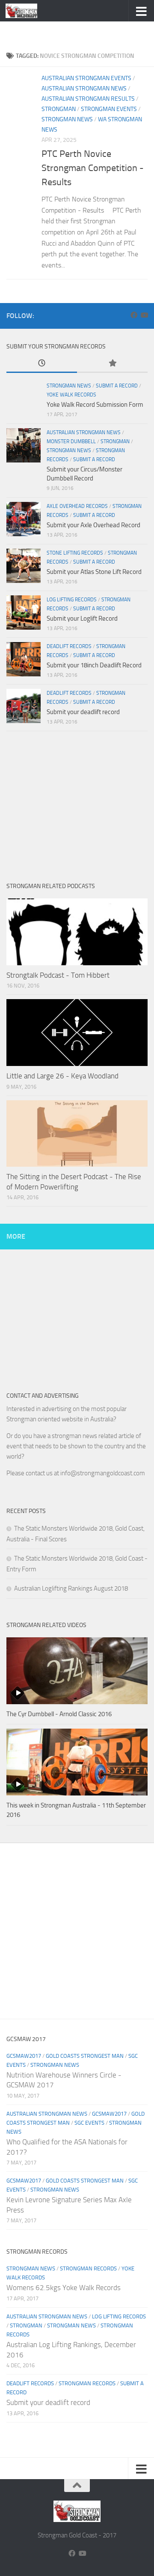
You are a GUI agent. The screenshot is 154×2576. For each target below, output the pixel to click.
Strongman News (67, 119)
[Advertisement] (80, 32)
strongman (59, 109)
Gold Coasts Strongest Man (85, 2056)
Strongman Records (88, 2268)
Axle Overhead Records (77, 506)
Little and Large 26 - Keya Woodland (62, 1076)
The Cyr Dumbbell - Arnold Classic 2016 (59, 1714)
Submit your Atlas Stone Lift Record (94, 572)
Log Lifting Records (72, 600)
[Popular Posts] (112, 364)
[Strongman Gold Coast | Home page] (27, 11)
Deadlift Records (69, 646)
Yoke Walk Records (71, 395)
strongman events (109, 109)
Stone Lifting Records (75, 553)
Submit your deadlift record (83, 712)
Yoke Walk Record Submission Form (95, 405)
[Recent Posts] (42, 364)
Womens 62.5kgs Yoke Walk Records (64, 2288)
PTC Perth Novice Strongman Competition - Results (93, 168)
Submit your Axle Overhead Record (93, 525)
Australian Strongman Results (88, 99)
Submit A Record (117, 386)
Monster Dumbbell (71, 441)
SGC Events (89, 2123)
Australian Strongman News (84, 89)
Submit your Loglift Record (82, 618)
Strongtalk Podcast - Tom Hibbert (58, 975)
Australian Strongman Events (86, 78)
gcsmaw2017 (24, 2056)
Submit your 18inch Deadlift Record (94, 665)
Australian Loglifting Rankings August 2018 (71, 1588)
